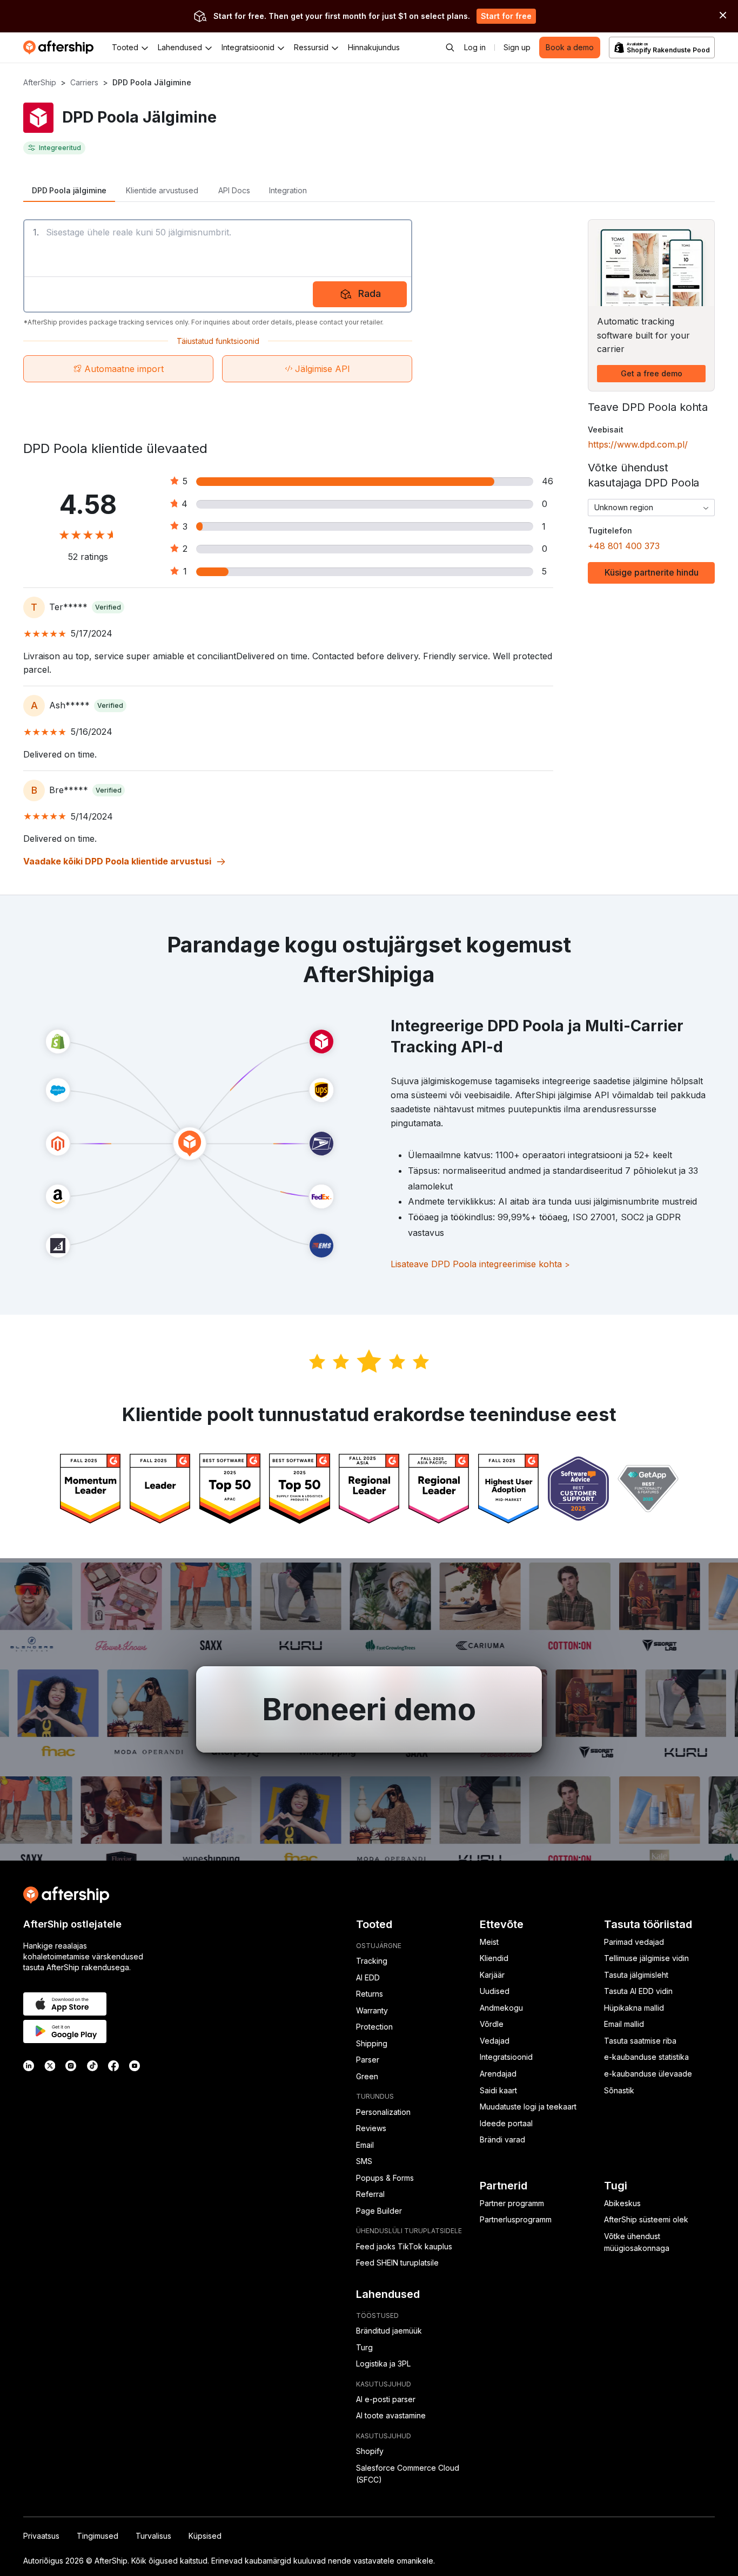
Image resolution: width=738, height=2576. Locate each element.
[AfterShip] (61, 48)
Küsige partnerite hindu (652, 572)
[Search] (450, 48)
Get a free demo (652, 373)
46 (548, 481)
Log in (475, 47)
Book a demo (570, 47)
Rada (370, 293)
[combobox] (651, 508)
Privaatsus (41, 2536)
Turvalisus (153, 2536)
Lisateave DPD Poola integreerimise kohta (480, 1264)
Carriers (84, 82)
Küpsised (205, 2536)
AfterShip (40, 82)
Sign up (517, 47)
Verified (108, 607)
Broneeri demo (369, 1709)
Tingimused (98, 2536)
